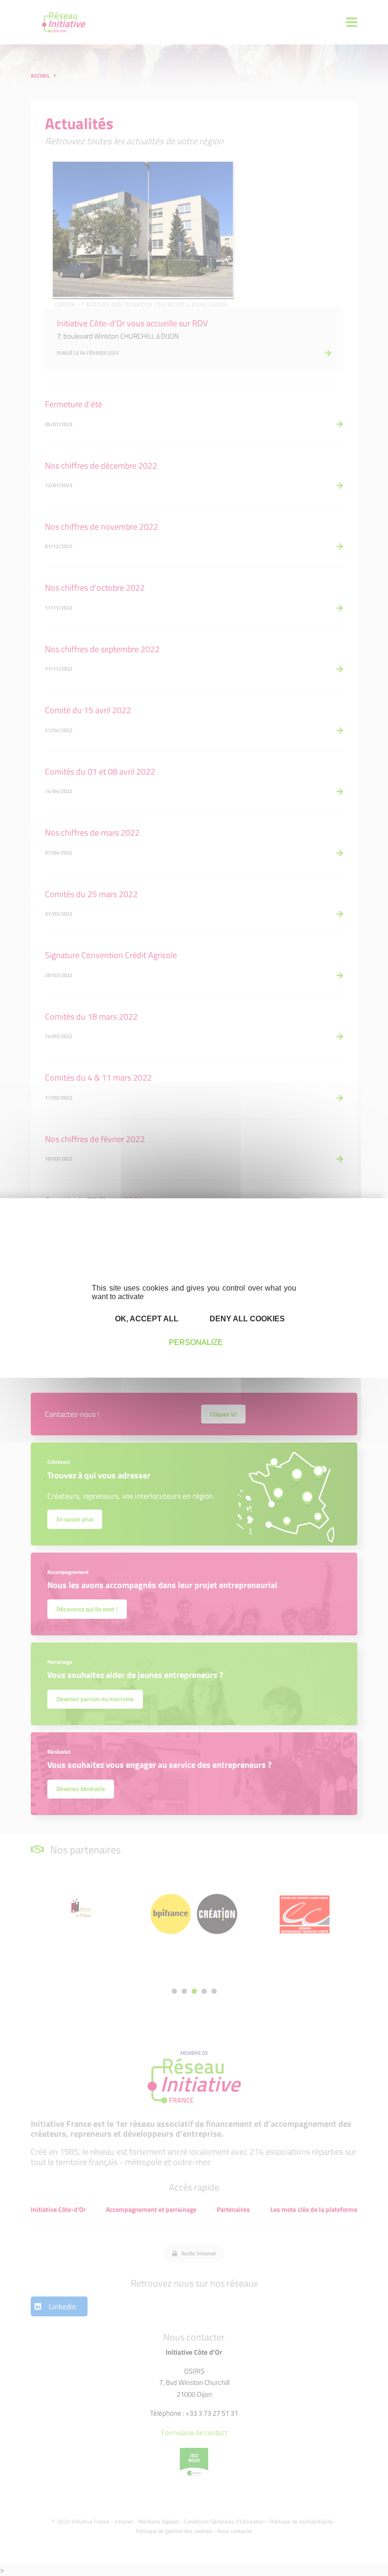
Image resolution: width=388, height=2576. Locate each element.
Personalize (196, 1342)
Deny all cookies (246, 1318)
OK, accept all (146, 1318)
